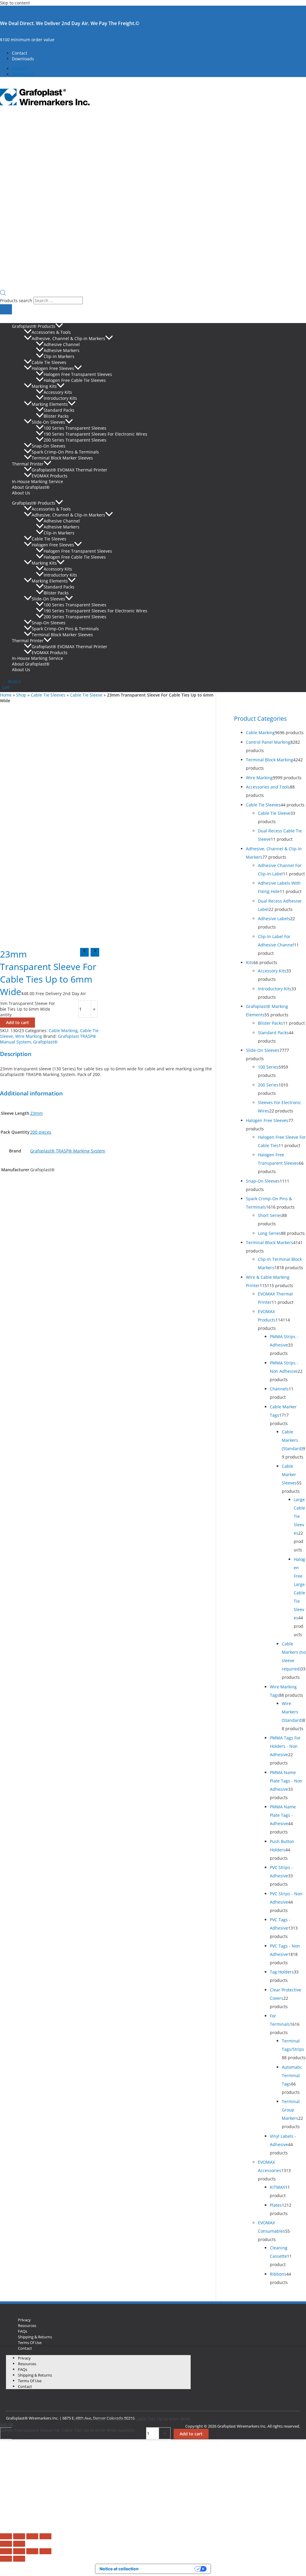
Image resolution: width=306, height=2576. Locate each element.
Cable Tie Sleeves (49, 362)
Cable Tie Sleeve (86, 695)
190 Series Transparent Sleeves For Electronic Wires (95, 434)
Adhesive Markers (62, 350)
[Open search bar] (3, 294)
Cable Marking (63, 1030)
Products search (17, 301)
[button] (59, 326)
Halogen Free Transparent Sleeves (78, 374)
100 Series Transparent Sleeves (75, 428)
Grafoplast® (45, 1042)
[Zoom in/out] (6, 2536)
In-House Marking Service (38, 481)
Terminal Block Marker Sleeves (62, 458)
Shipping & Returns (35, 2337)
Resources (27, 2326)
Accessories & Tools (51, 332)
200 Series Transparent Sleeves (75, 440)
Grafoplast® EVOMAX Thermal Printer (69, 470)
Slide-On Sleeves (48, 422)
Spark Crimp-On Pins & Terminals (65, 452)
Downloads (23, 59)
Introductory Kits (60, 398)
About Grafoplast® (31, 487)
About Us (21, 493)
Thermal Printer (28, 464)
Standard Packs (59, 410)
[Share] (32, 2536)
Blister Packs (56, 416)
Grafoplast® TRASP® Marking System (68, 1151)
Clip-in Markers (59, 356)
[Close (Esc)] (45, 2536)
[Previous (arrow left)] (6, 2544)
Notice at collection (119, 2569)
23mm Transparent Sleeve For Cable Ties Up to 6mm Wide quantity (68, 2430)
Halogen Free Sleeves (53, 368)
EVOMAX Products (50, 476)
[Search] (6, 309)
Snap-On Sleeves (49, 446)
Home (6, 695)
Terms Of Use (30, 2343)
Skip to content (15, 3)
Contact (20, 53)
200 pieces (41, 1132)
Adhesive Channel (62, 344)
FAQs (23, 2331)
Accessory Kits (58, 392)
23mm (36, 1113)
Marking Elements (50, 404)
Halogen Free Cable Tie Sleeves (75, 380)
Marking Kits (44, 386)
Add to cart (17, 1022)
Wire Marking (29, 1036)
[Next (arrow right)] (19, 2544)
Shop (21, 695)
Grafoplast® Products (34, 326)
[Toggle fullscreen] (19, 2536)
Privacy (24, 2320)
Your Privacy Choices (169, 2569)
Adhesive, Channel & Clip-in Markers (68, 338)
